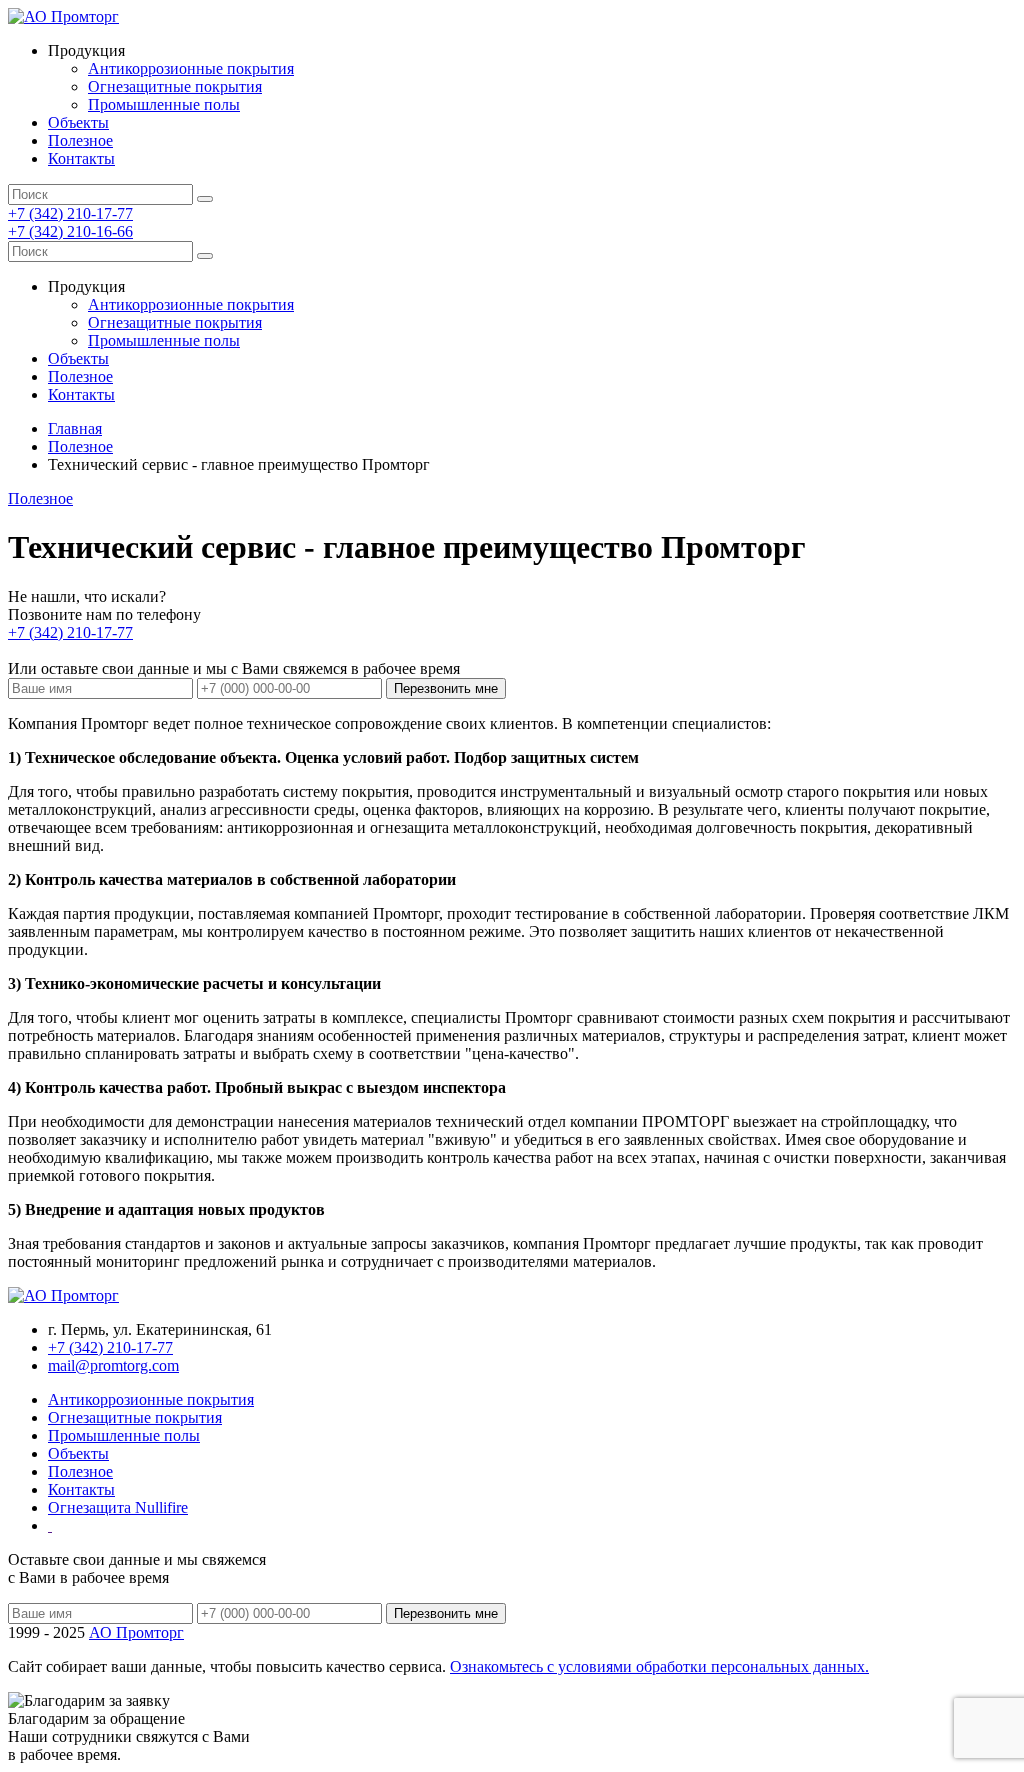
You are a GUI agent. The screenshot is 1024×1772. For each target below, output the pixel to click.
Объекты (78, 122)
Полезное (80, 140)
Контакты (81, 158)
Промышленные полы (164, 104)
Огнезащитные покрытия (175, 86)
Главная (75, 428)
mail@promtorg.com (113, 1365)
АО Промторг (136, 1632)
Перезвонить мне (446, 688)
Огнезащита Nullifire (118, 1507)
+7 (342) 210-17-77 (70, 213)
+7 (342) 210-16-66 (70, 231)
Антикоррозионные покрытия (191, 68)
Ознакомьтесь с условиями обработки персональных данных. (659, 1666)
